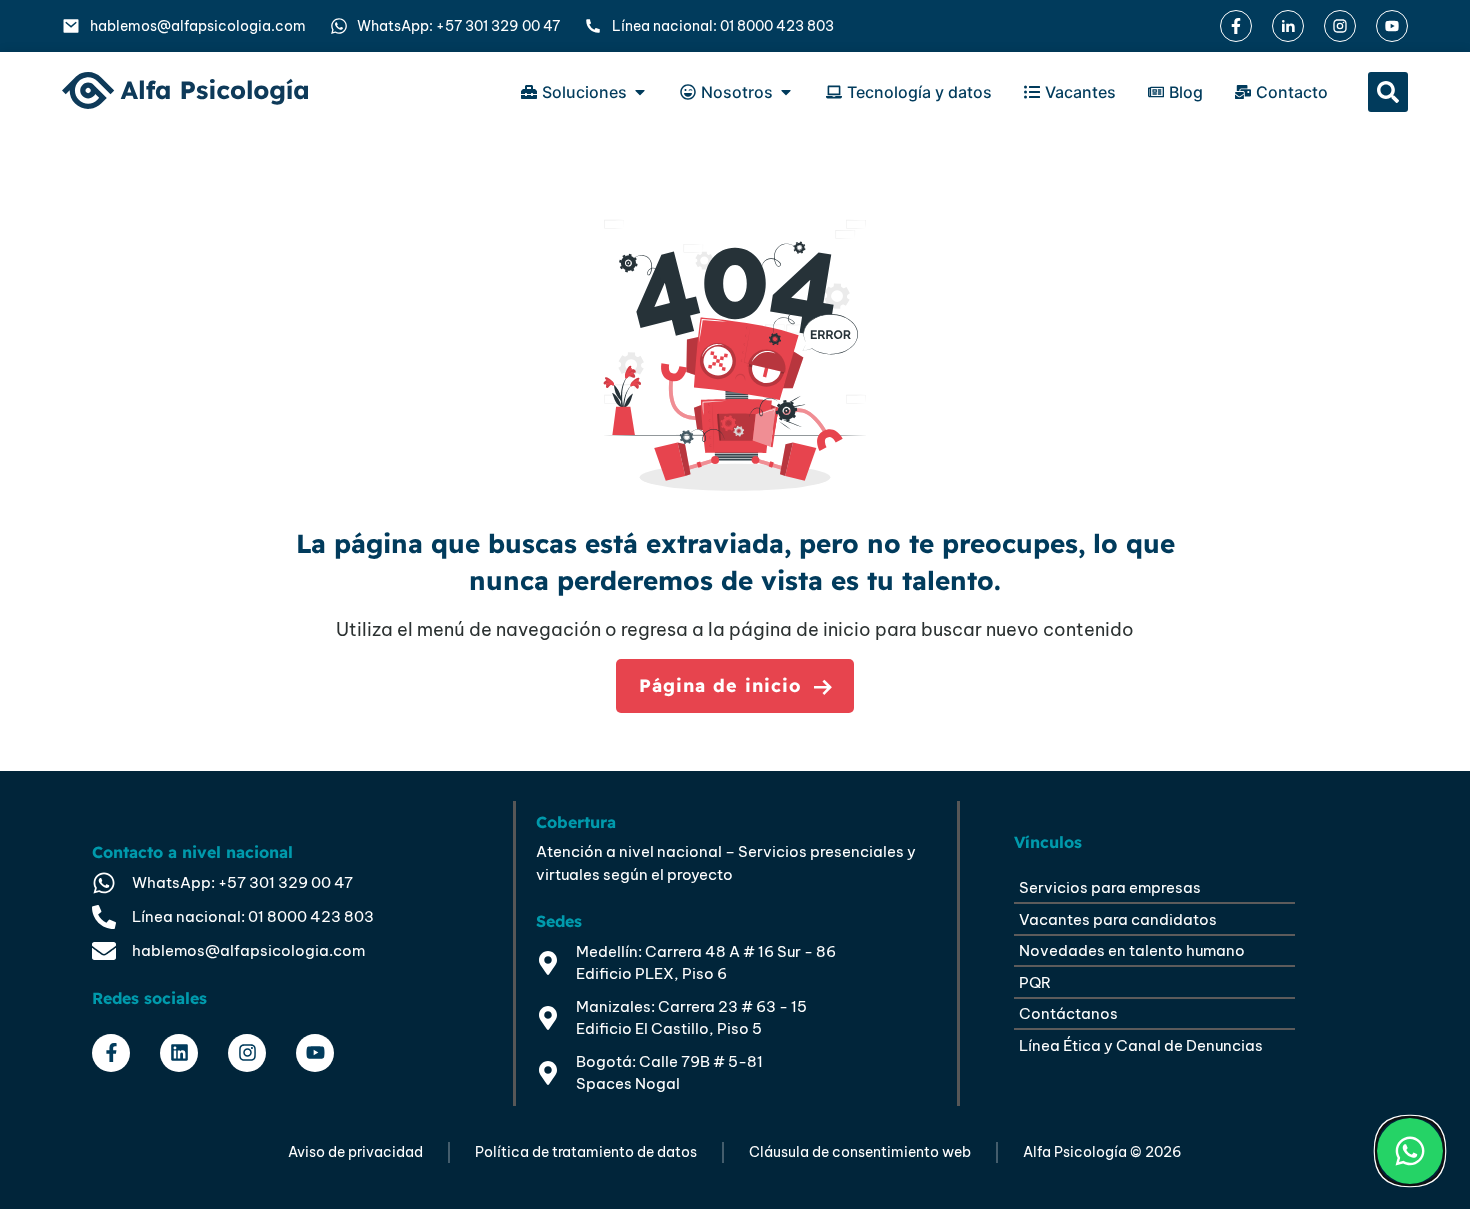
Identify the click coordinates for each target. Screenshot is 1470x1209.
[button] (1388, 92)
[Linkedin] (179, 1053)
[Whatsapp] (1410, 1151)
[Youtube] (315, 1053)
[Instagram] (247, 1053)
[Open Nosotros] (786, 92)
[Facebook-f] (111, 1053)
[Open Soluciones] (640, 92)
